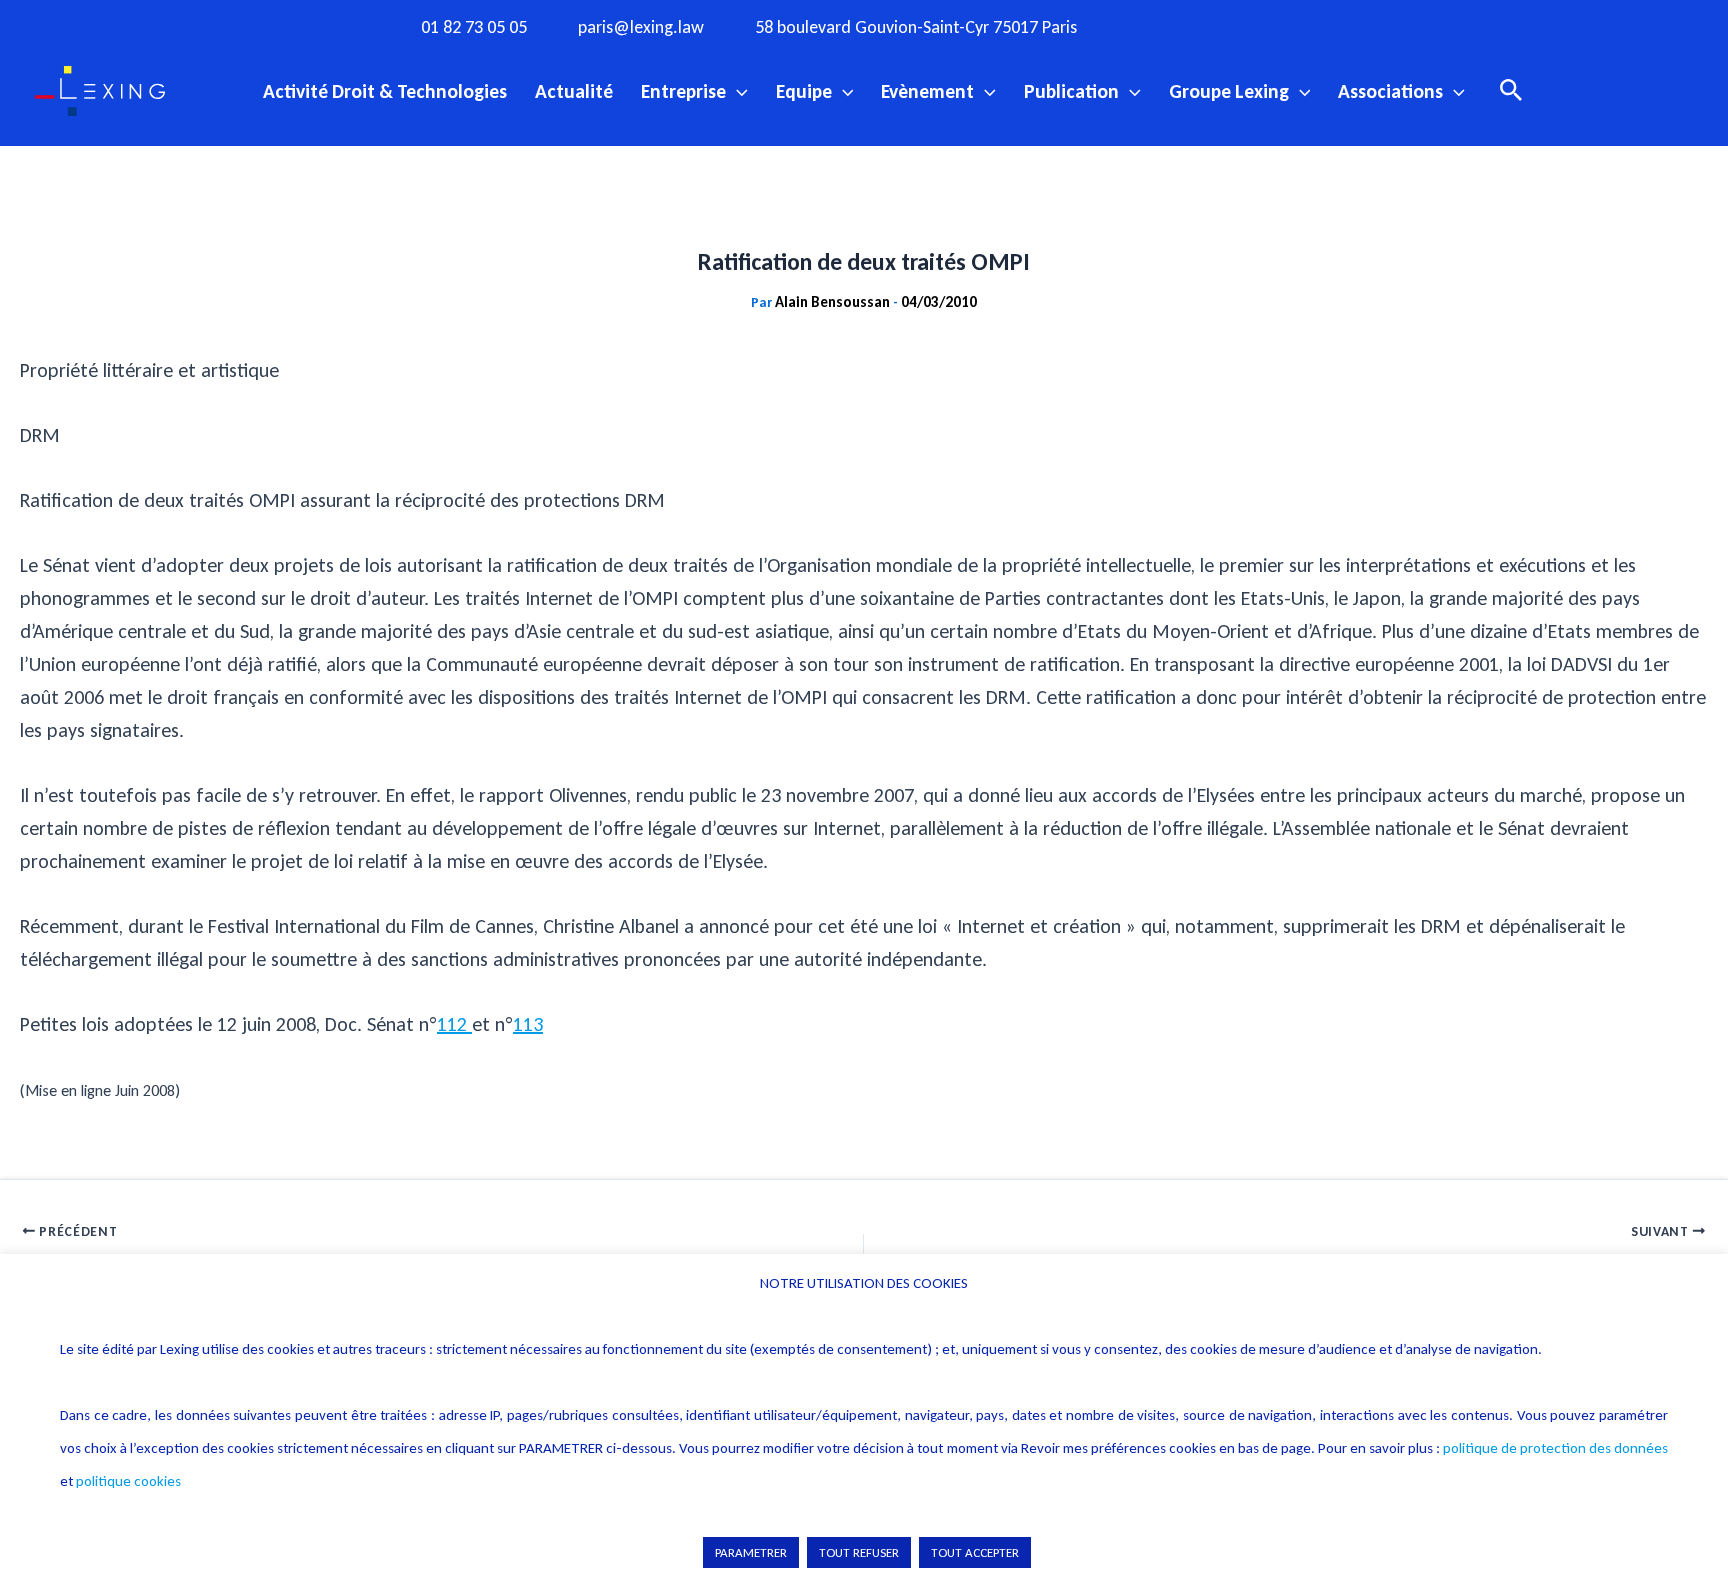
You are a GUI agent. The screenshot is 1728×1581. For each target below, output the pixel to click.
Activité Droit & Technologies (385, 91)
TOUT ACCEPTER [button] (975, 1552)
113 (528, 1024)
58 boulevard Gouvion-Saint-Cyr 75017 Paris (916, 27)
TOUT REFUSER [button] (859, 1552)
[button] (737, 91)
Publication (1071, 91)
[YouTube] (1282, 26)
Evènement (927, 91)
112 (454, 1024)
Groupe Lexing (1229, 91)
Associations (1390, 91)
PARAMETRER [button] (751, 1552)
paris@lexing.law (641, 27)
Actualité (574, 91)
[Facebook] (1159, 26)
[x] (1241, 26)
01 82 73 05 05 (474, 27)
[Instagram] (1200, 26)
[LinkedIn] (1323, 26)
